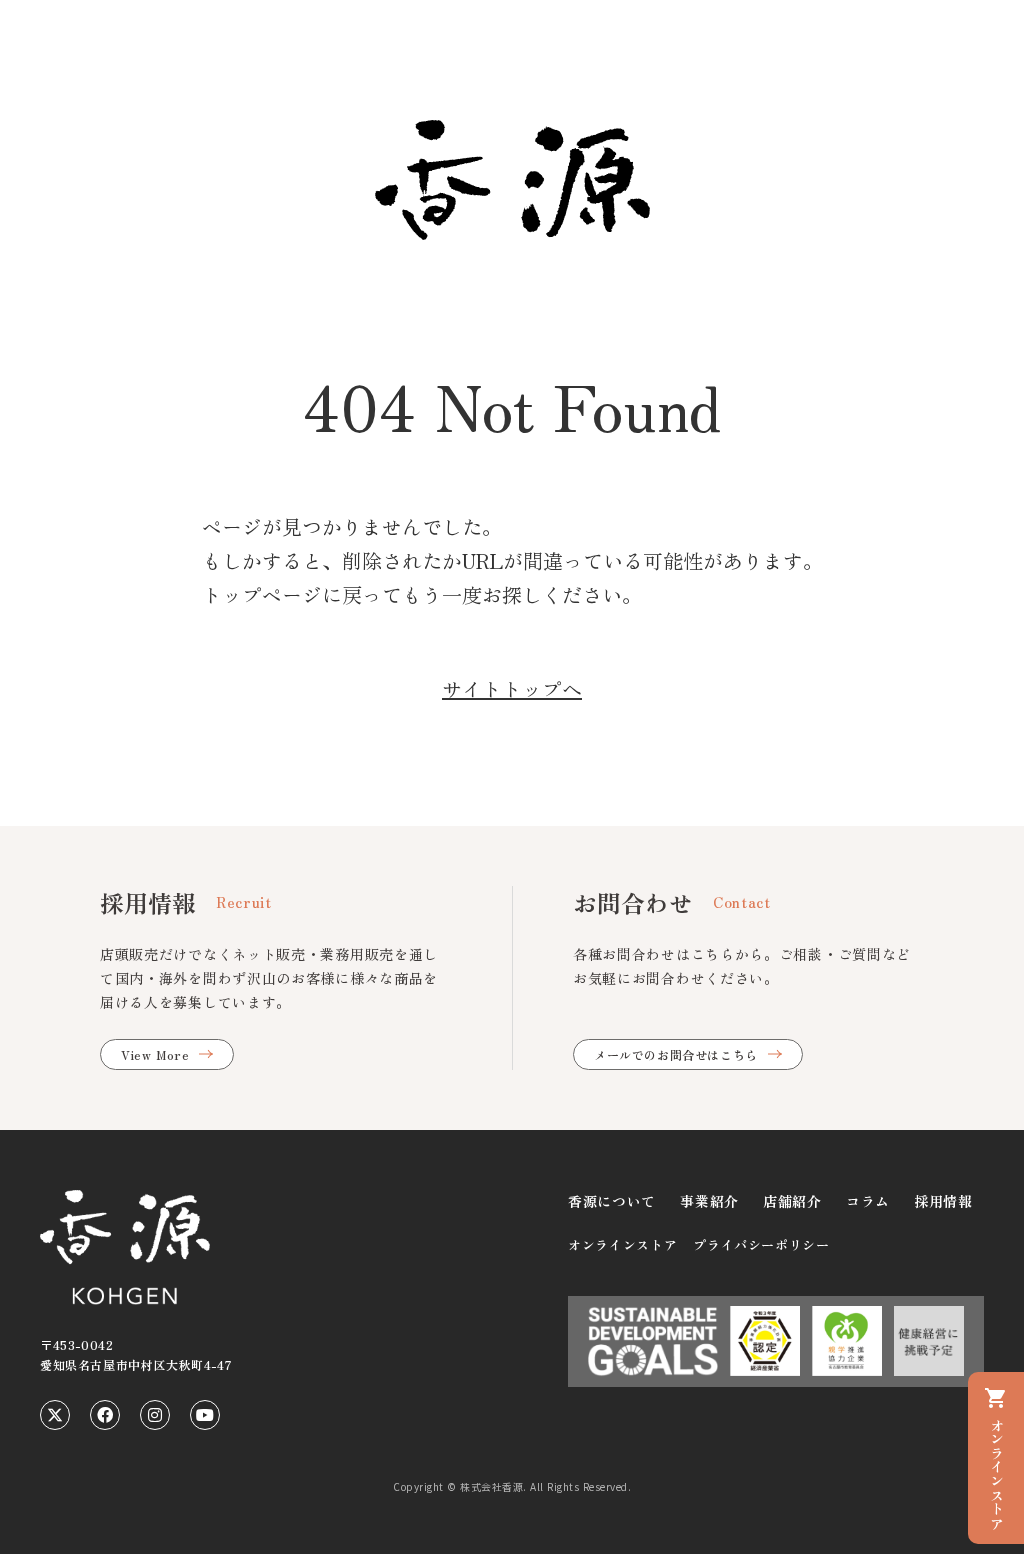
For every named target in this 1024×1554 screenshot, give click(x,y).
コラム (868, 1201)
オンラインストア (622, 1244)
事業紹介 (709, 1201)
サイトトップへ (512, 688)
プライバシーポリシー (761, 1244)
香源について (612, 1201)
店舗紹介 (792, 1201)
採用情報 (943, 1201)
